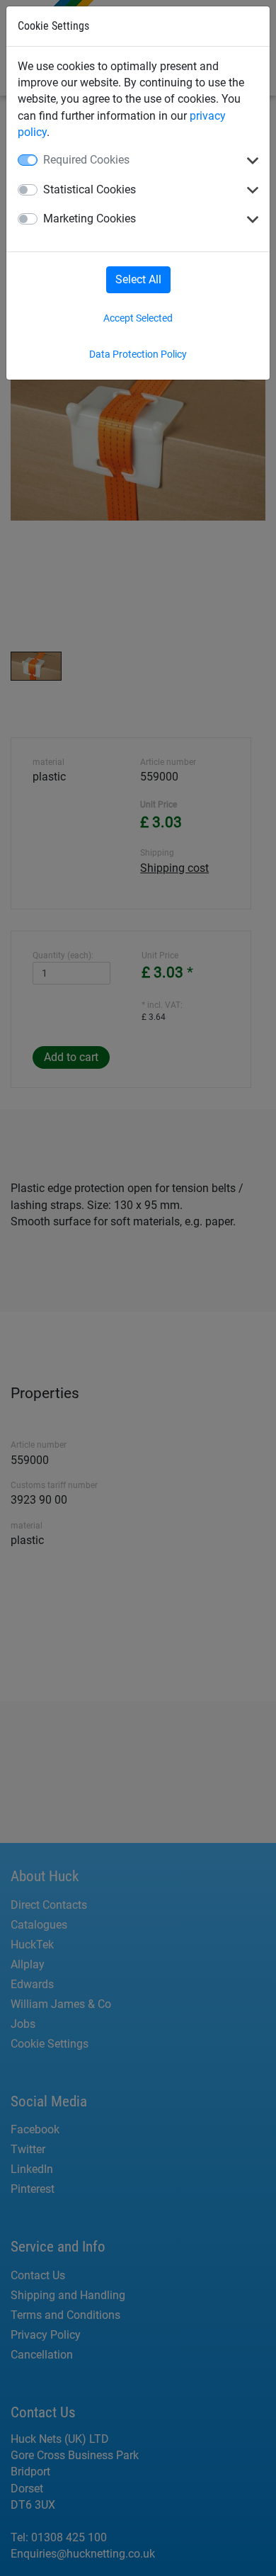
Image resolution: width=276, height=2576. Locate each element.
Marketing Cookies (90, 219)
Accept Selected (138, 318)
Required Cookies (86, 160)
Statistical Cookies (90, 189)
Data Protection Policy (138, 354)
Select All (138, 279)
